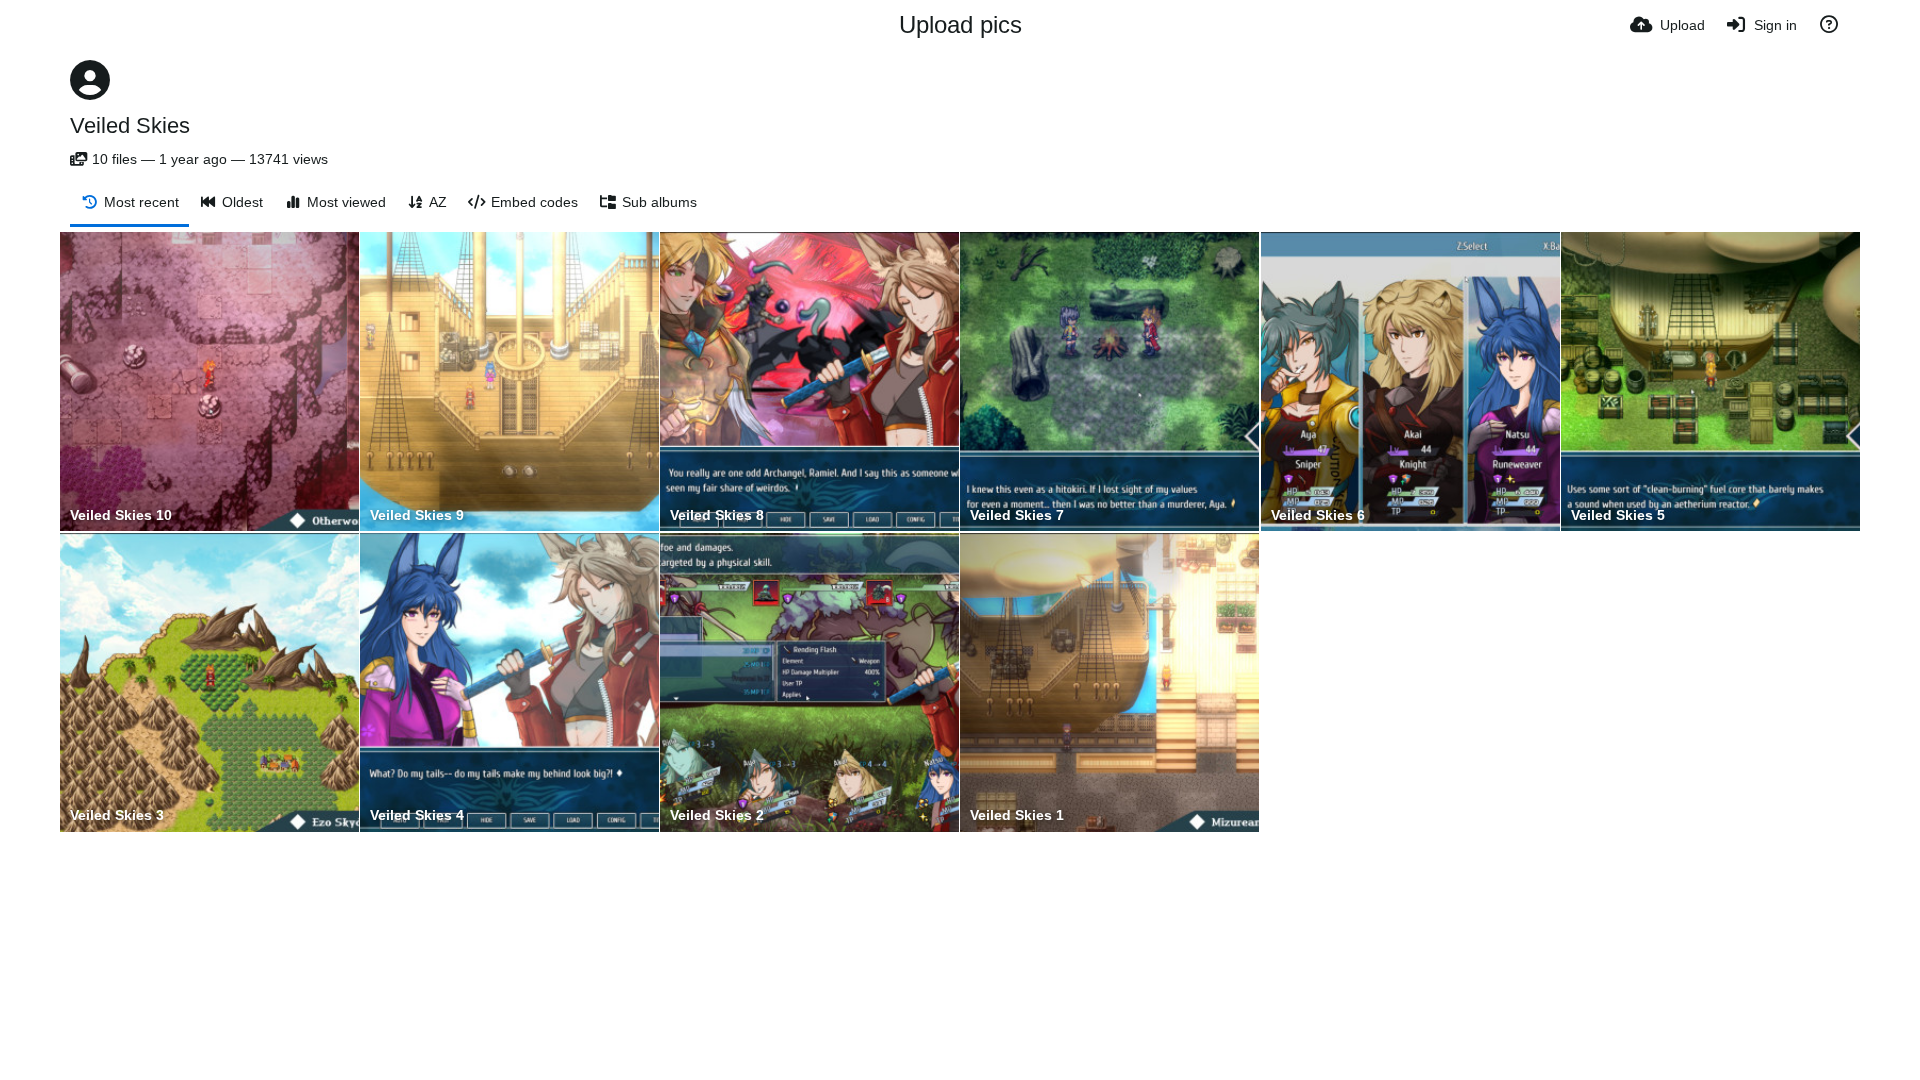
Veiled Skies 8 (717, 515)
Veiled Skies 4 (417, 815)
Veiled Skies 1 (1017, 815)
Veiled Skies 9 (417, 515)
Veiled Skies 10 (121, 515)
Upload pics (960, 24)
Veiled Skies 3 (117, 815)
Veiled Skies (130, 125)
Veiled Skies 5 (1618, 515)
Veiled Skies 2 (717, 815)
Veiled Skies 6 (1318, 515)
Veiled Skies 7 (1017, 515)
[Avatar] (90, 80)
